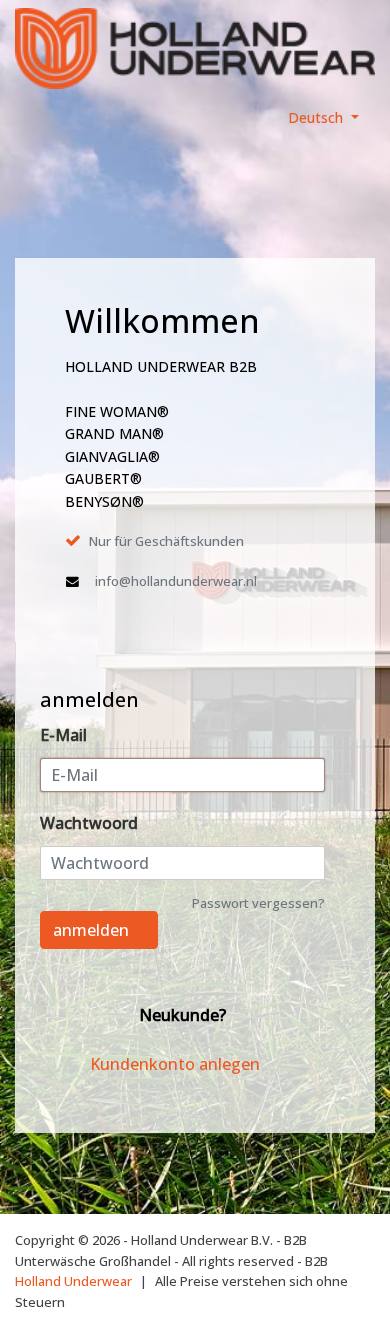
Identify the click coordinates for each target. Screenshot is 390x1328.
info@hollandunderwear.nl (176, 581)
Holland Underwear (73, 1281)
